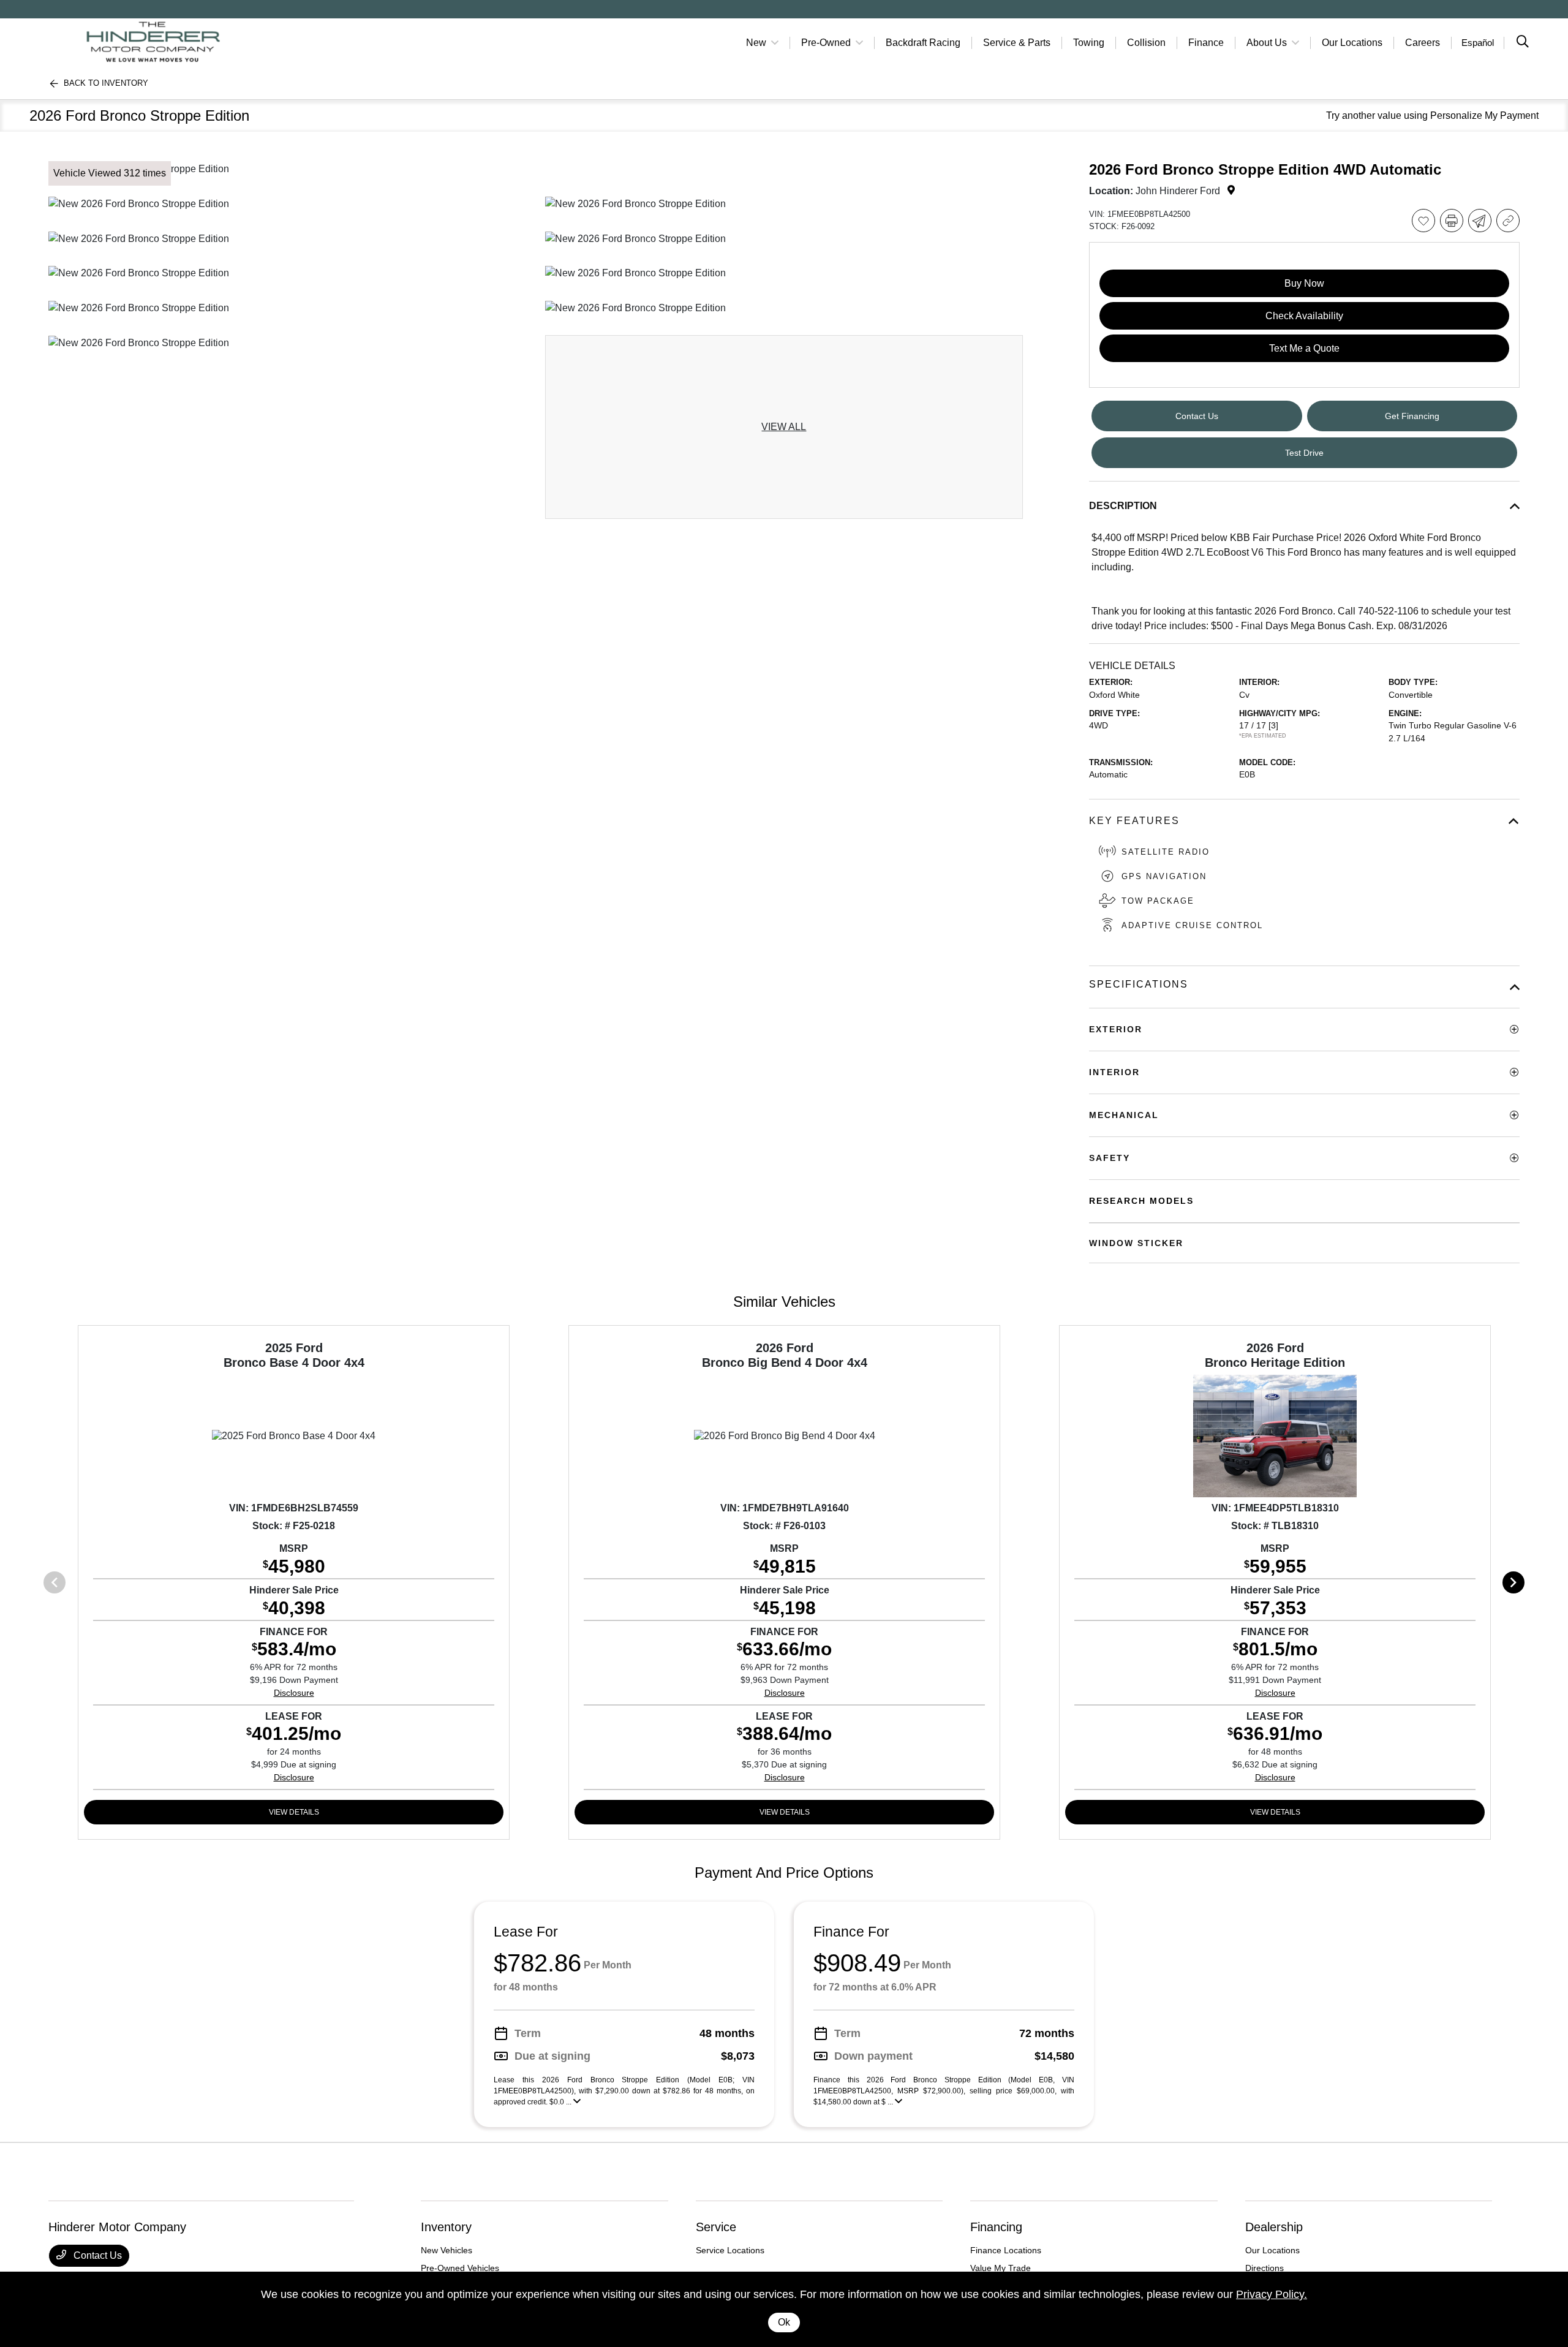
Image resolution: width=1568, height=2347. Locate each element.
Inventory (446, 2227)
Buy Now (1304, 283)
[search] (1523, 43)
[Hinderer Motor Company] (154, 42)
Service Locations (730, 2250)
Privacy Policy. (1272, 2294)
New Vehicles (447, 2250)
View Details (294, 1812)
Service (716, 2227)
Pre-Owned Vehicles (460, 2268)
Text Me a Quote (1304, 348)
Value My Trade (1001, 2268)
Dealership (1274, 2227)
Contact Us (96, 2255)
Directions (1265, 2268)
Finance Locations (1006, 2250)
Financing (996, 2227)
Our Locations (1272, 2250)
